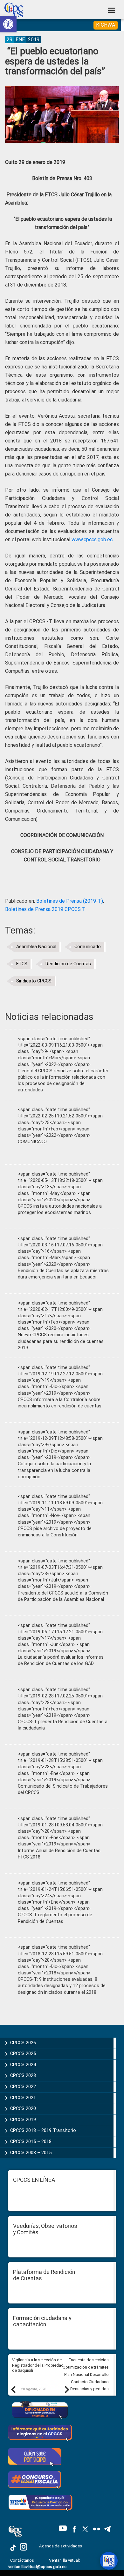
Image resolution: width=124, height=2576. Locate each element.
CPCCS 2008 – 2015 (31, 2153)
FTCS (22, 964)
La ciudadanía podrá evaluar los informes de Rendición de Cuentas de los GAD (61, 1660)
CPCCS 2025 (23, 2053)
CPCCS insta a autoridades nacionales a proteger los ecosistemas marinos (60, 1209)
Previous (13, 2389)
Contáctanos (23, 2560)
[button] (8, 24)
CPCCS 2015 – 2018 (31, 2141)
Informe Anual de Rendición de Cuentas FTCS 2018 (59, 1854)
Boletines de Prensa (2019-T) (70, 901)
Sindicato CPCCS (34, 981)
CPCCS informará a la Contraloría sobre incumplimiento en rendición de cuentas (60, 1403)
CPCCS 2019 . (24, 2120)
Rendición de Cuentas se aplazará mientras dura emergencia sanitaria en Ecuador (63, 1274)
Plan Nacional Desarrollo (86, 2374)
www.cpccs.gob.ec (92, 539)
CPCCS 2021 (23, 2098)
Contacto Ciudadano (90, 2382)
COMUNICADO (32, 1142)
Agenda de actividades (61, 2546)
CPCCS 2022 (23, 2087)
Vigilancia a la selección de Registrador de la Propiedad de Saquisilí (38, 2365)
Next (67, 2389)
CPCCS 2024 (23, 2065)
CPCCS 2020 (23, 2108)
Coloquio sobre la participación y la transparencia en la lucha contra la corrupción (54, 1470)
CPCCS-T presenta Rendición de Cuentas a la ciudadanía (63, 1725)
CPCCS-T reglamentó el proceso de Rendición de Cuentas (55, 1918)
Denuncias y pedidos (90, 2389)
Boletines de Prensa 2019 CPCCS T (45, 909)
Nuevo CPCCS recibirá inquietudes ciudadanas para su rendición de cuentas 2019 (61, 1341)
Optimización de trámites (86, 2367)
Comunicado (88, 947)
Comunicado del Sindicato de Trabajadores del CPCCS (63, 1789)
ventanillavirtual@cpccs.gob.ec (37, 2567)
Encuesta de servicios (89, 2360)
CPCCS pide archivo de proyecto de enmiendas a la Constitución (55, 1532)
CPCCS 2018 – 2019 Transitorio (43, 2130)
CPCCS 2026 (23, 2043)
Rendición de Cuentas (68, 964)
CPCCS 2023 (23, 2075)
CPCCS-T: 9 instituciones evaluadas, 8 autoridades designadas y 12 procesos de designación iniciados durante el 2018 (62, 1986)
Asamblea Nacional (36, 947)
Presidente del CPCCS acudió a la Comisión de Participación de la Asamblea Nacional (63, 1596)
